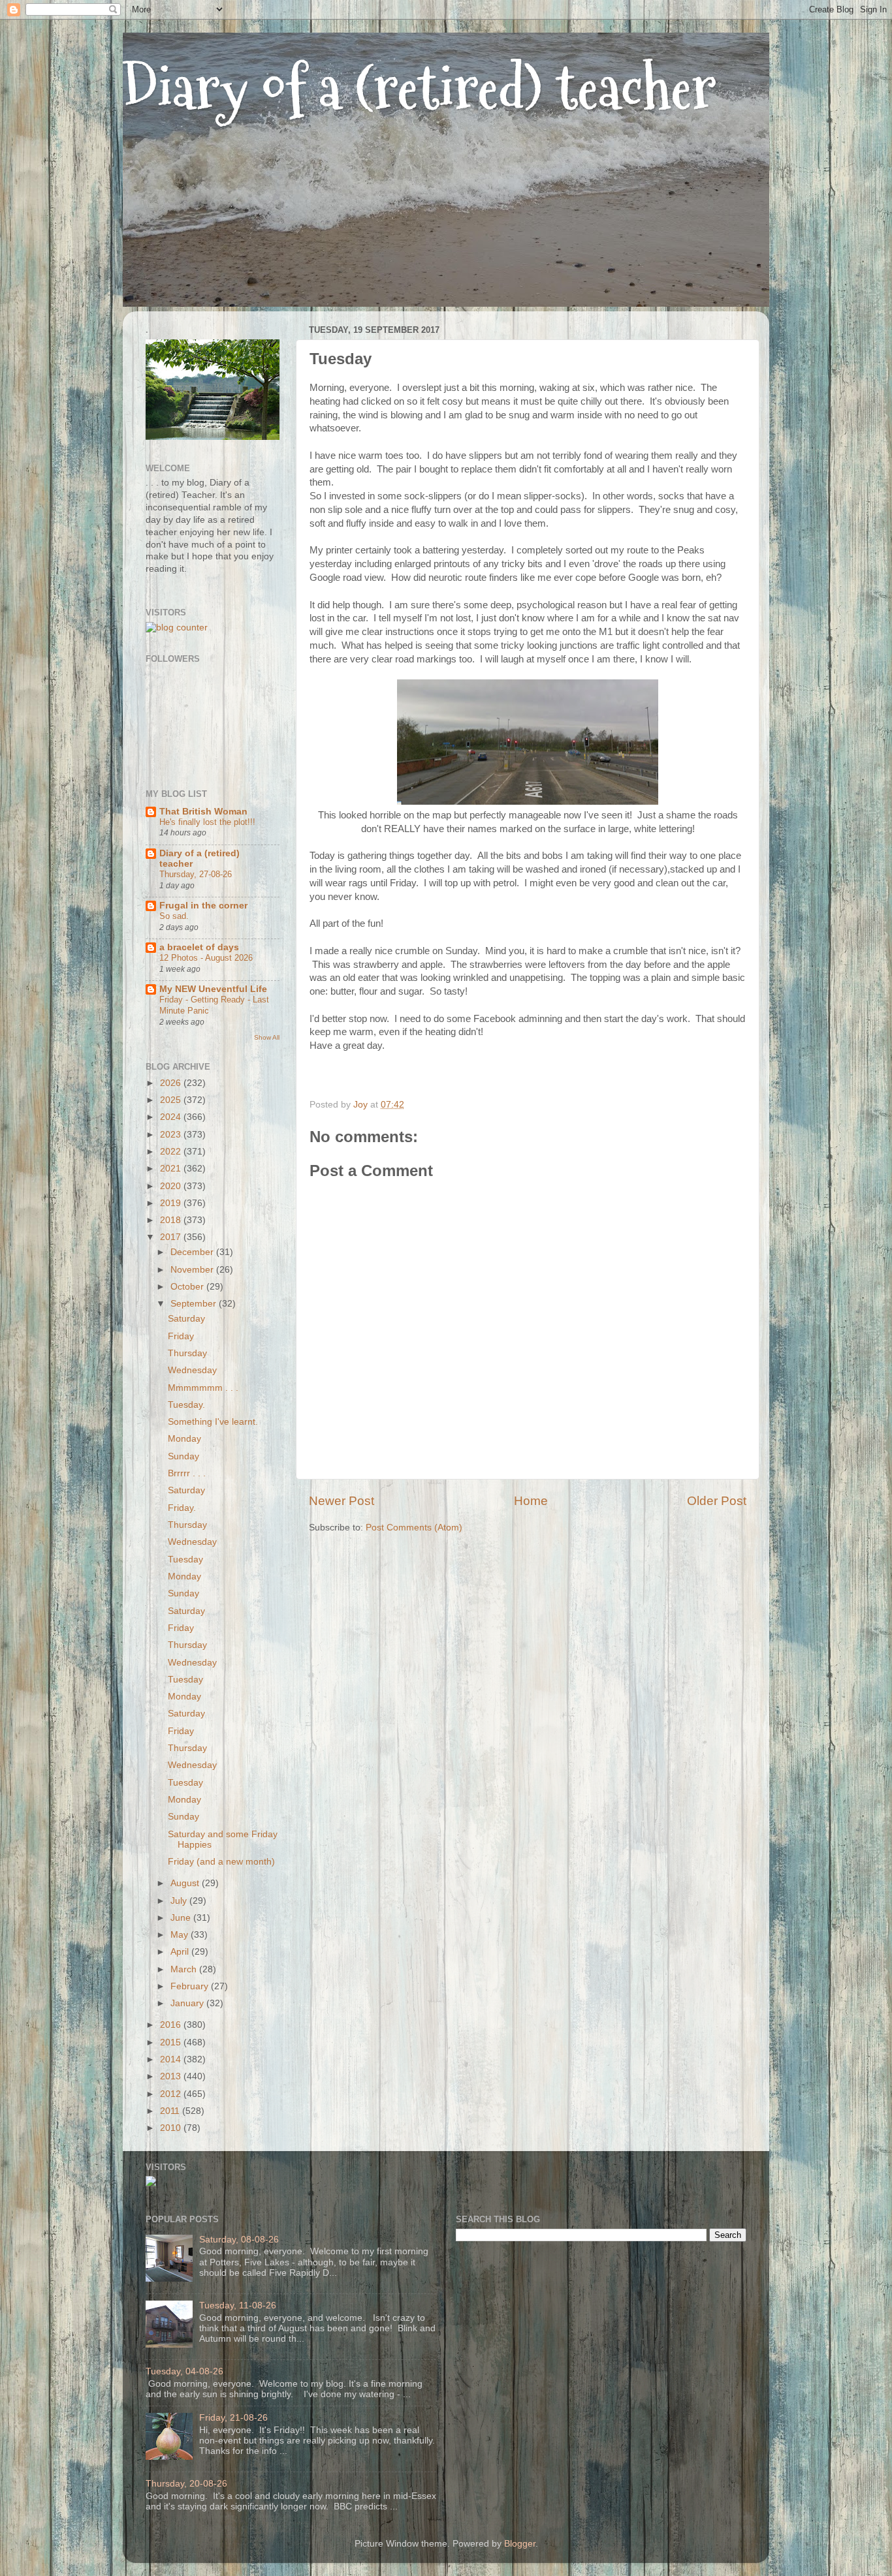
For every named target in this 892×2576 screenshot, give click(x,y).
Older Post (717, 1501)
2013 (172, 2076)
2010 (172, 2128)
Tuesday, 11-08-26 (238, 2305)
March (185, 1969)
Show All (267, 1037)
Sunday (183, 1456)
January (188, 2003)
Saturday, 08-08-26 (239, 2240)
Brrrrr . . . (187, 1473)
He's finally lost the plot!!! (207, 822)
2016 (172, 2025)
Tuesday (185, 1560)
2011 (171, 2111)
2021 (172, 1169)
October (188, 1287)
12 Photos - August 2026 (206, 958)
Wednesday (192, 1370)
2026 (172, 1083)
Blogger (520, 2544)
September (195, 1304)
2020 (172, 1186)
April (181, 1952)
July (180, 1901)
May (181, 1935)
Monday (184, 1439)
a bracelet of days (199, 947)
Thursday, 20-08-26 (186, 2484)
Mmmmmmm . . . (203, 1388)
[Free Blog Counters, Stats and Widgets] (151, 2183)
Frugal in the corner (203, 906)
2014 (172, 2059)
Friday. (182, 1508)
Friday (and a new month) (221, 1862)
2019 (172, 1203)
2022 (172, 1152)
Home (531, 1501)
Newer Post (342, 1501)
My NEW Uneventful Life (213, 989)
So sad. (174, 916)
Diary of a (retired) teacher (420, 88)
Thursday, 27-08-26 (196, 874)
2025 (172, 1100)
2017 (172, 1237)
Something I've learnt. (213, 1422)
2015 (172, 2042)
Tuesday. (186, 1405)
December (193, 1252)
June (182, 1918)
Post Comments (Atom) (414, 1528)
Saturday (186, 1319)
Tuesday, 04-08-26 (184, 2371)
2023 (172, 1135)
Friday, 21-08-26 (233, 2418)
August (186, 1883)
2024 (172, 1117)
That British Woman (203, 812)
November (193, 1270)
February (191, 1986)
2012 (172, 2094)
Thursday (187, 1353)
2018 (172, 1220)
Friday (181, 1336)
